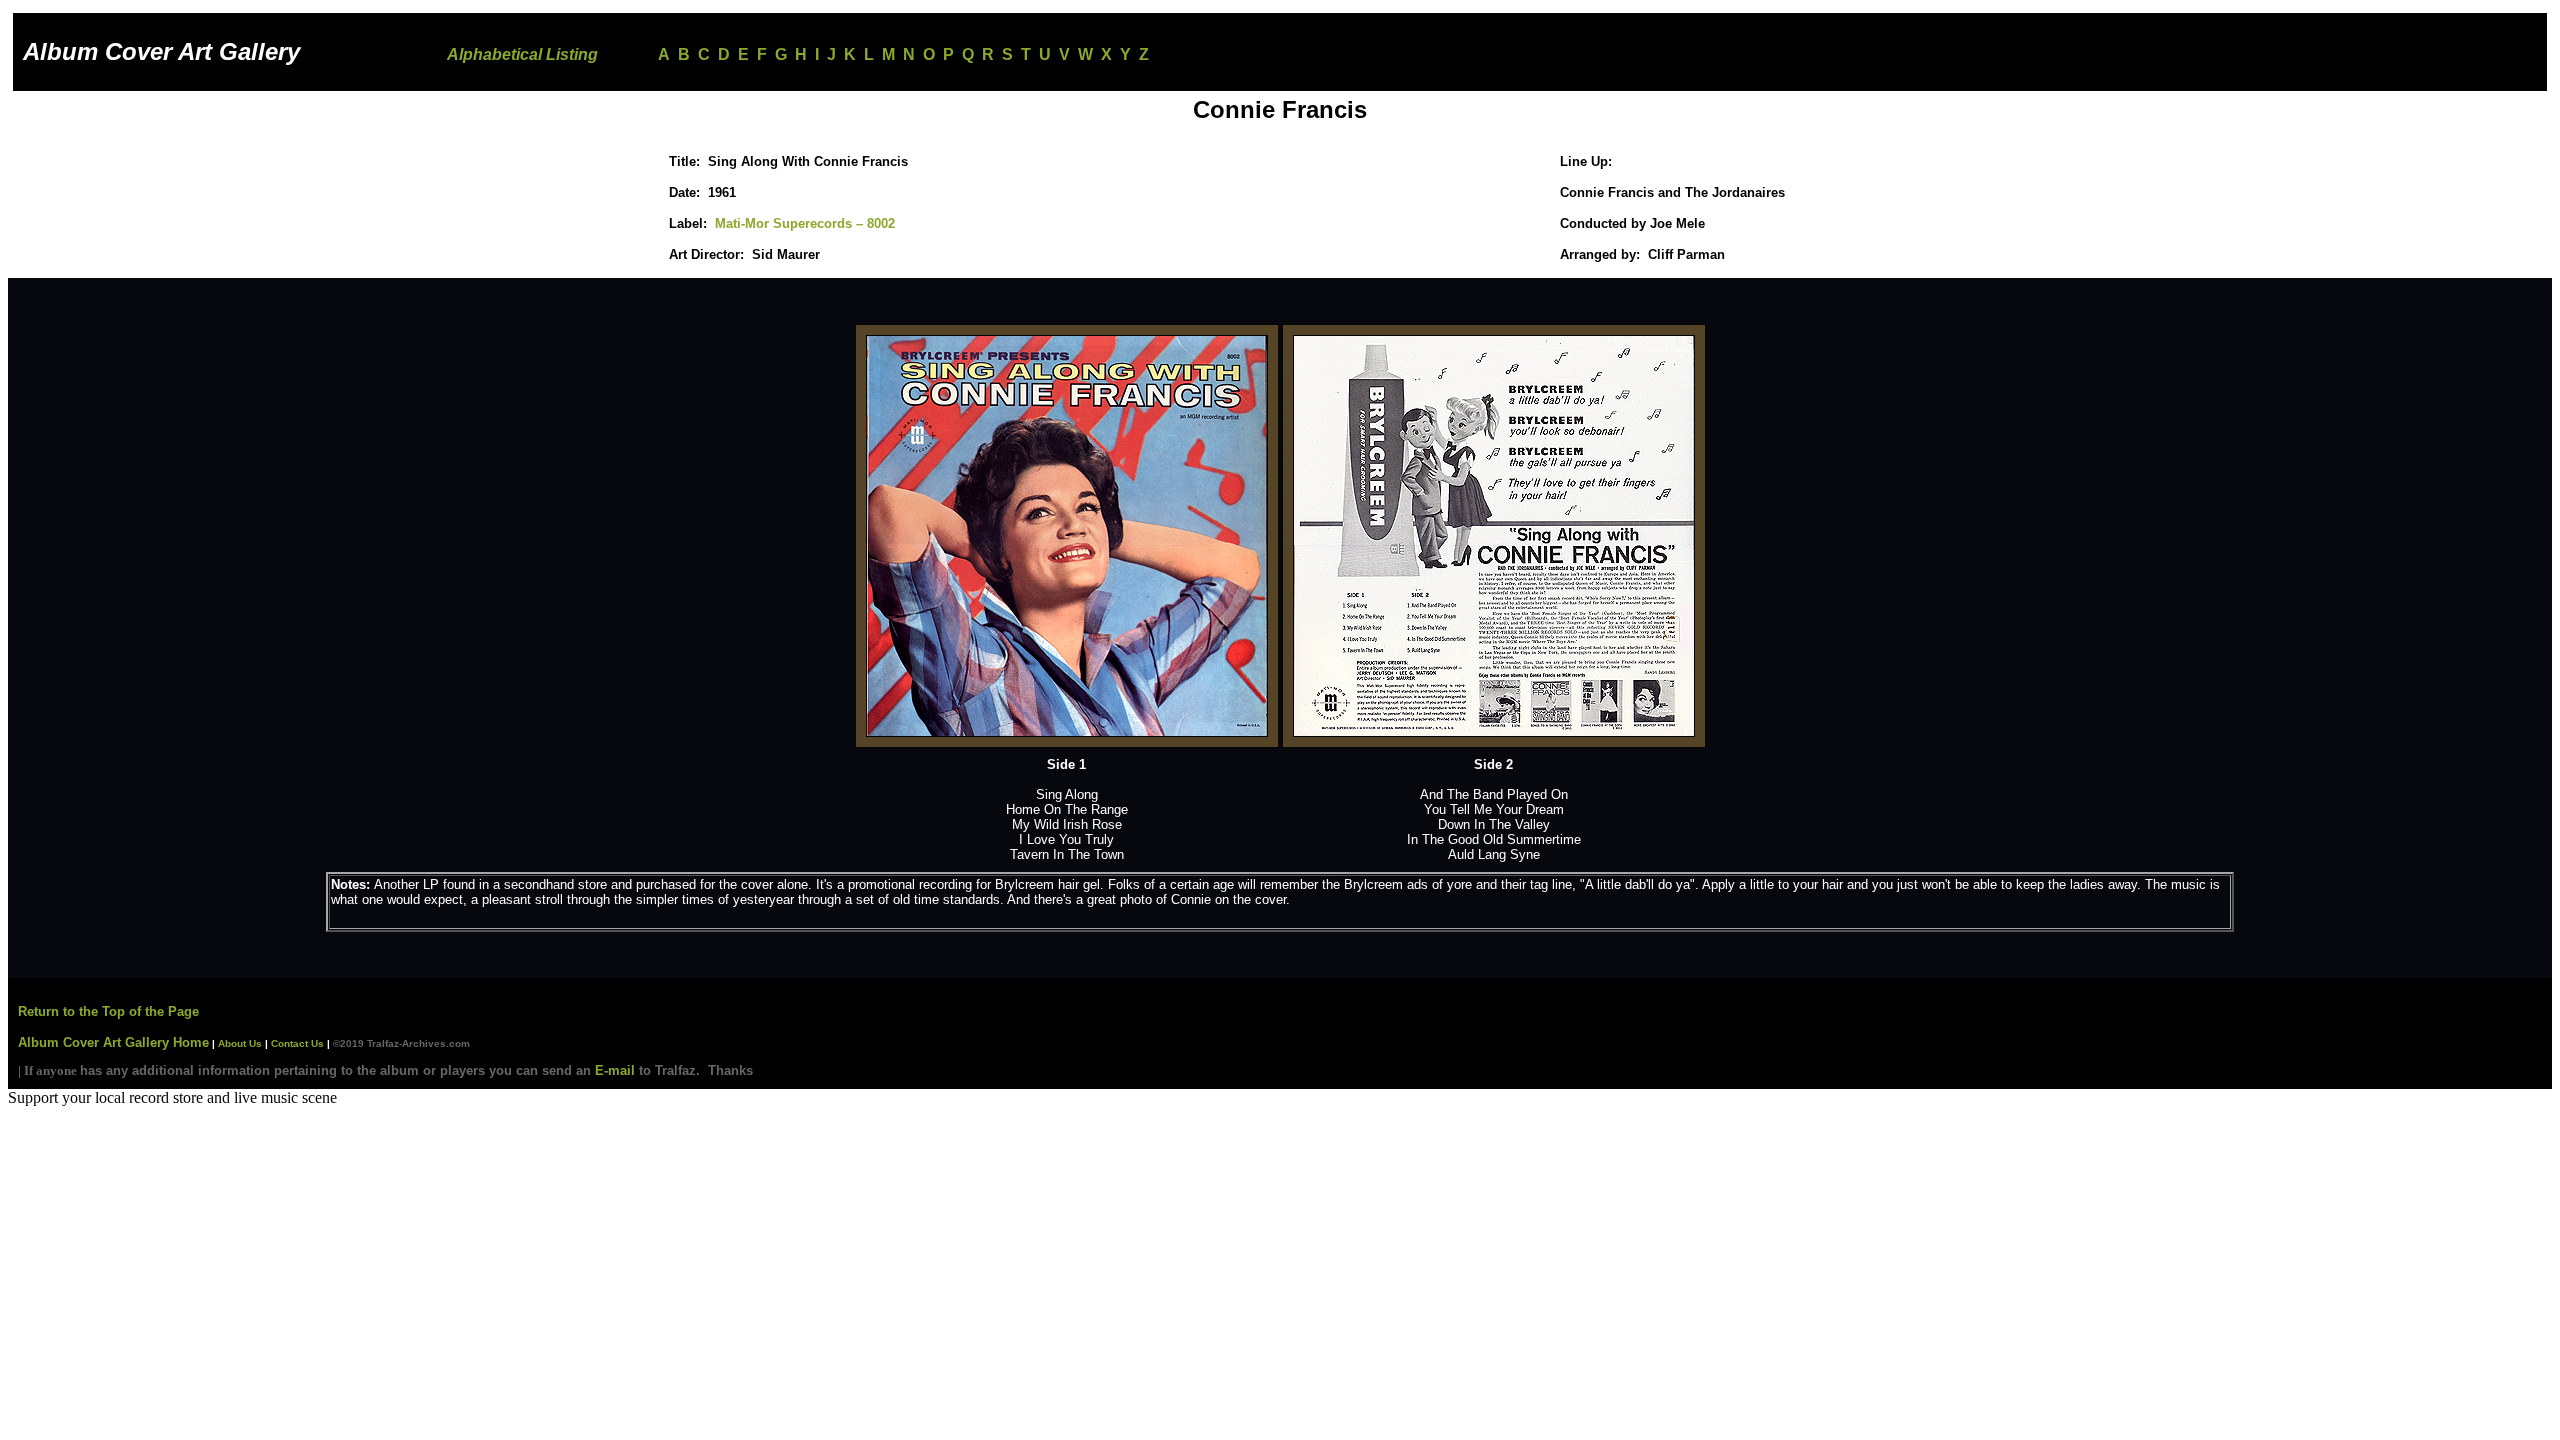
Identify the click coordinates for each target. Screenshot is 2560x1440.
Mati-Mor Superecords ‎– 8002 (805, 223)
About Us (238, 1043)
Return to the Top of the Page (108, 1011)
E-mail (615, 1070)
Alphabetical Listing (522, 54)
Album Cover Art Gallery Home (113, 1042)
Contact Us (297, 1043)
